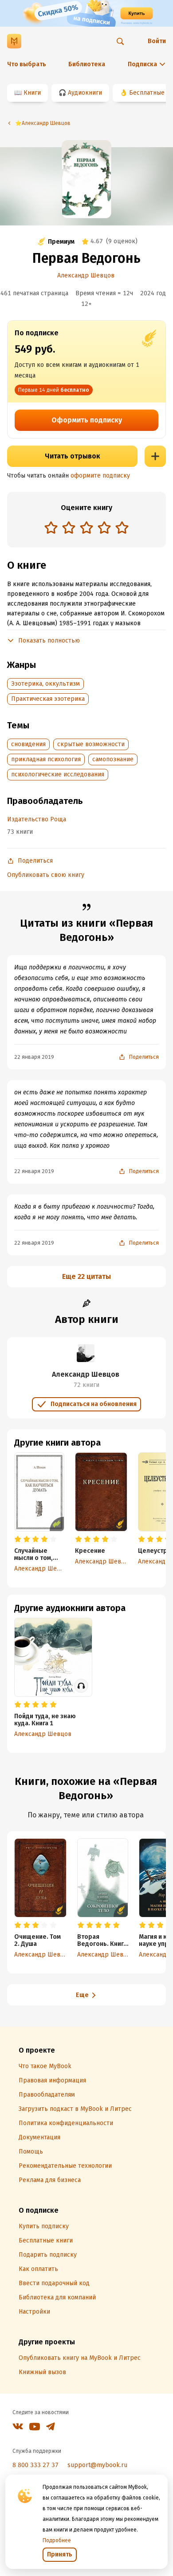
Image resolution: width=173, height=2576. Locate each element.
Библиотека (87, 64)
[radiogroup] (86, 528)
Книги (32, 93)
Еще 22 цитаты (86, 1276)
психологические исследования (58, 774)
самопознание (113, 759)
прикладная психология (46, 759)
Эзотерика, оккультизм (45, 684)
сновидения (28, 744)
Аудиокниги (85, 93)
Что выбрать (27, 64)
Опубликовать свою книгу (46, 875)
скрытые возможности (91, 744)
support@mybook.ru (97, 2465)
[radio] (51, 527)
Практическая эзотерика (48, 699)
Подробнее (57, 2540)
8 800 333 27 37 (35, 2465)
